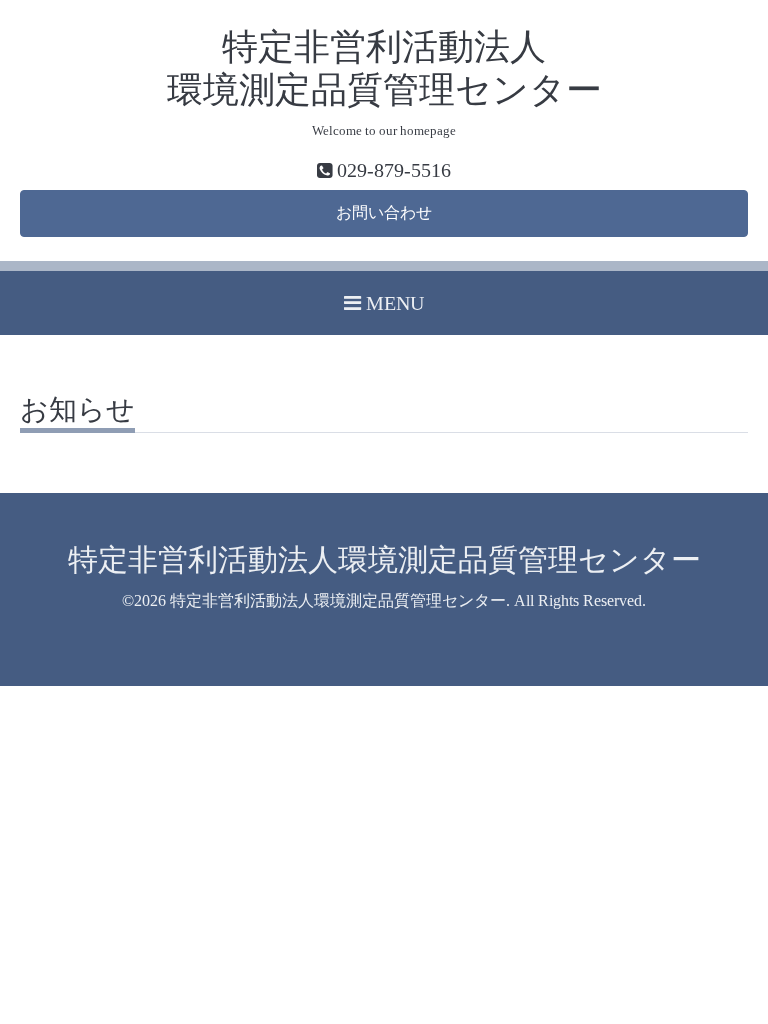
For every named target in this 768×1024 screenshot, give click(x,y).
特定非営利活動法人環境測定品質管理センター (384, 559)
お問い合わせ (384, 212)
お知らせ (77, 410)
